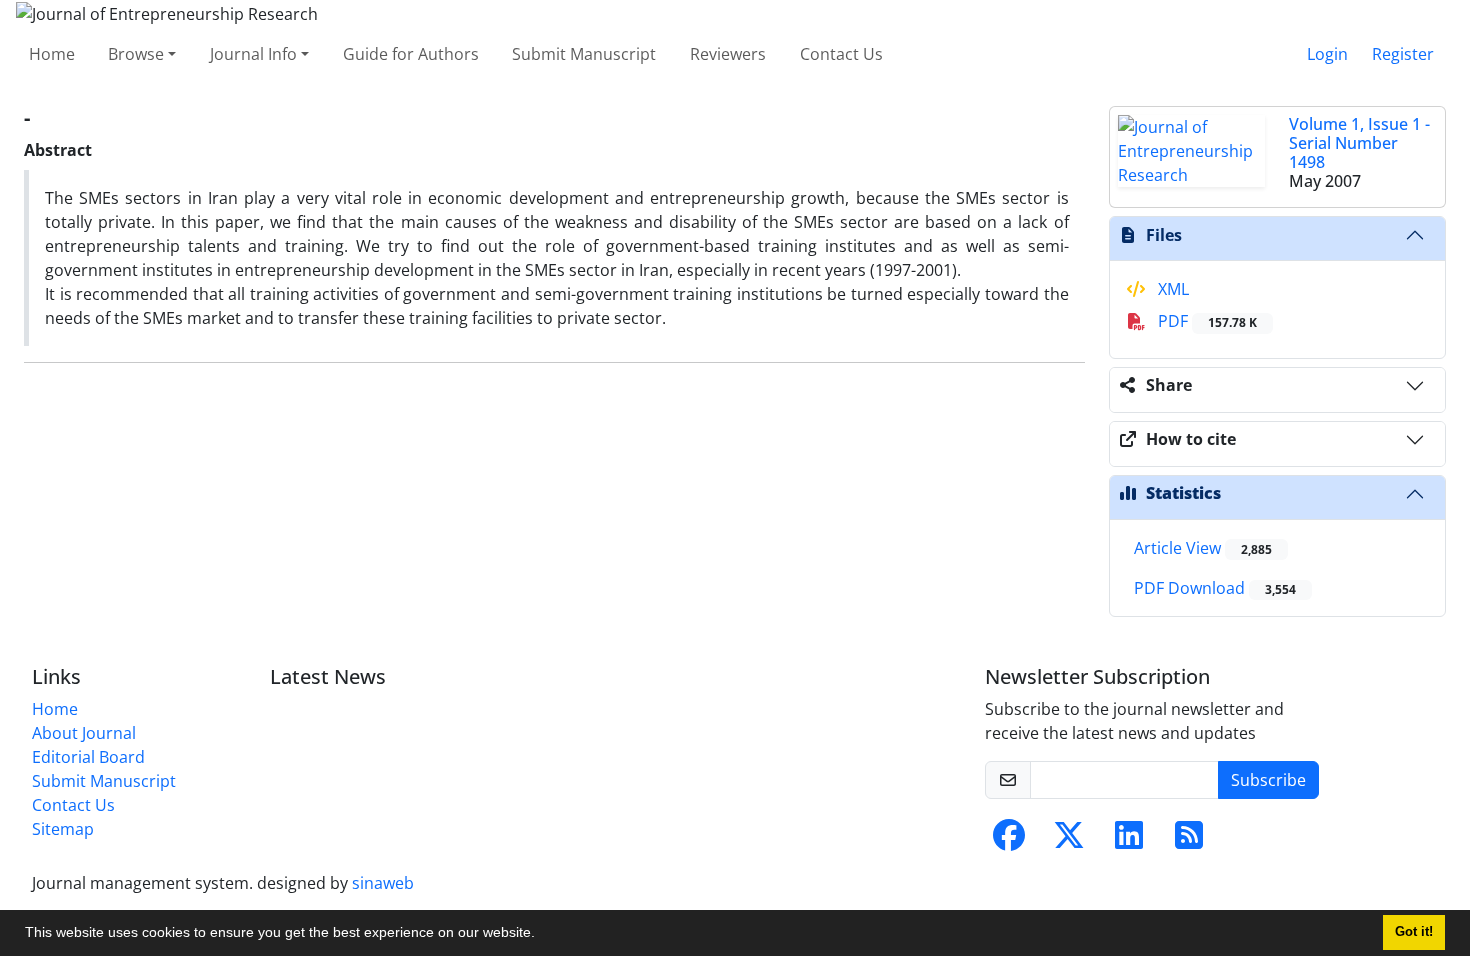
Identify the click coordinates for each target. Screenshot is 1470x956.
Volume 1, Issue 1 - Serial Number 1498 (1359, 143)
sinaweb (383, 883)
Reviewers (728, 54)
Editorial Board (88, 757)
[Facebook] (1009, 841)
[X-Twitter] (1069, 841)
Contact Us (841, 54)
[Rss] (1189, 841)
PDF (1205, 321)
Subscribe (1268, 780)
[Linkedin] (1129, 841)
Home (52, 54)
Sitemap (63, 829)
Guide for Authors (411, 54)
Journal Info (253, 54)
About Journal (84, 733)
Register (1403, 54)
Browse (136, 54)
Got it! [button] (1414, 932)
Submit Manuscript (584, 54)
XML (1171, 289)
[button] (542, 935)
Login (1327, 54)
